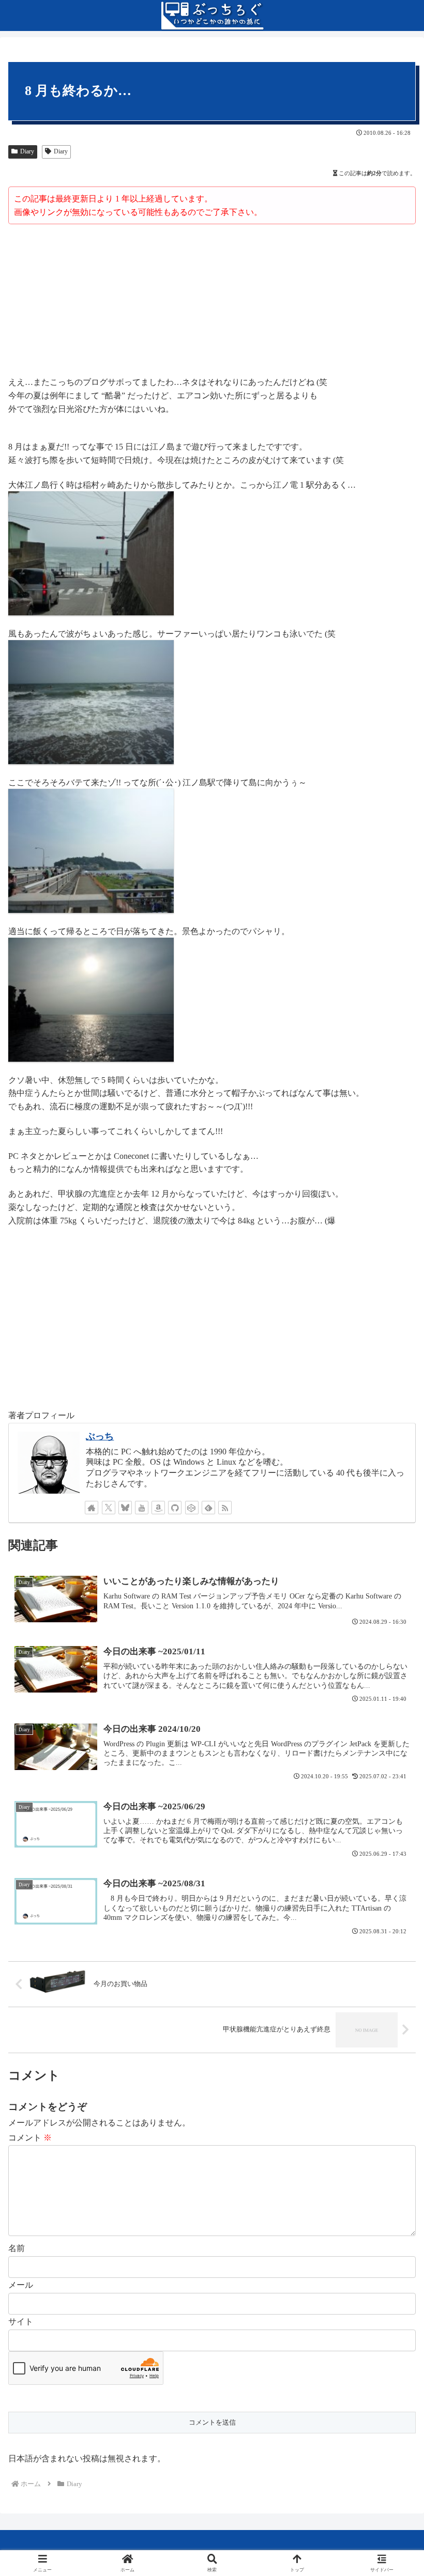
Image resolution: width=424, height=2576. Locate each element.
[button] (392, 1747)
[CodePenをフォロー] (192, 1508)
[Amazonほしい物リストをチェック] (158, 1508)
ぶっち (100, 1436)
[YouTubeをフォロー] (142, 1508)
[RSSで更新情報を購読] (225, 1508)
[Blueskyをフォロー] (125, 1508)
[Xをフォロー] (109, 1508)
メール (21, 2285)
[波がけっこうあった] (91, 701)
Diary (27, 151)
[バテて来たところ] (91, 850)
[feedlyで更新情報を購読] (208, 1508)
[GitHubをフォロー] (175, 1508)
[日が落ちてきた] (91, 999)
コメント (30, 2138)
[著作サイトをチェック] (92, 1508)
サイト (21, 2322)
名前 (17, 2248)
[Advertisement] (212, 302)
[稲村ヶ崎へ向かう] (91, 553)
